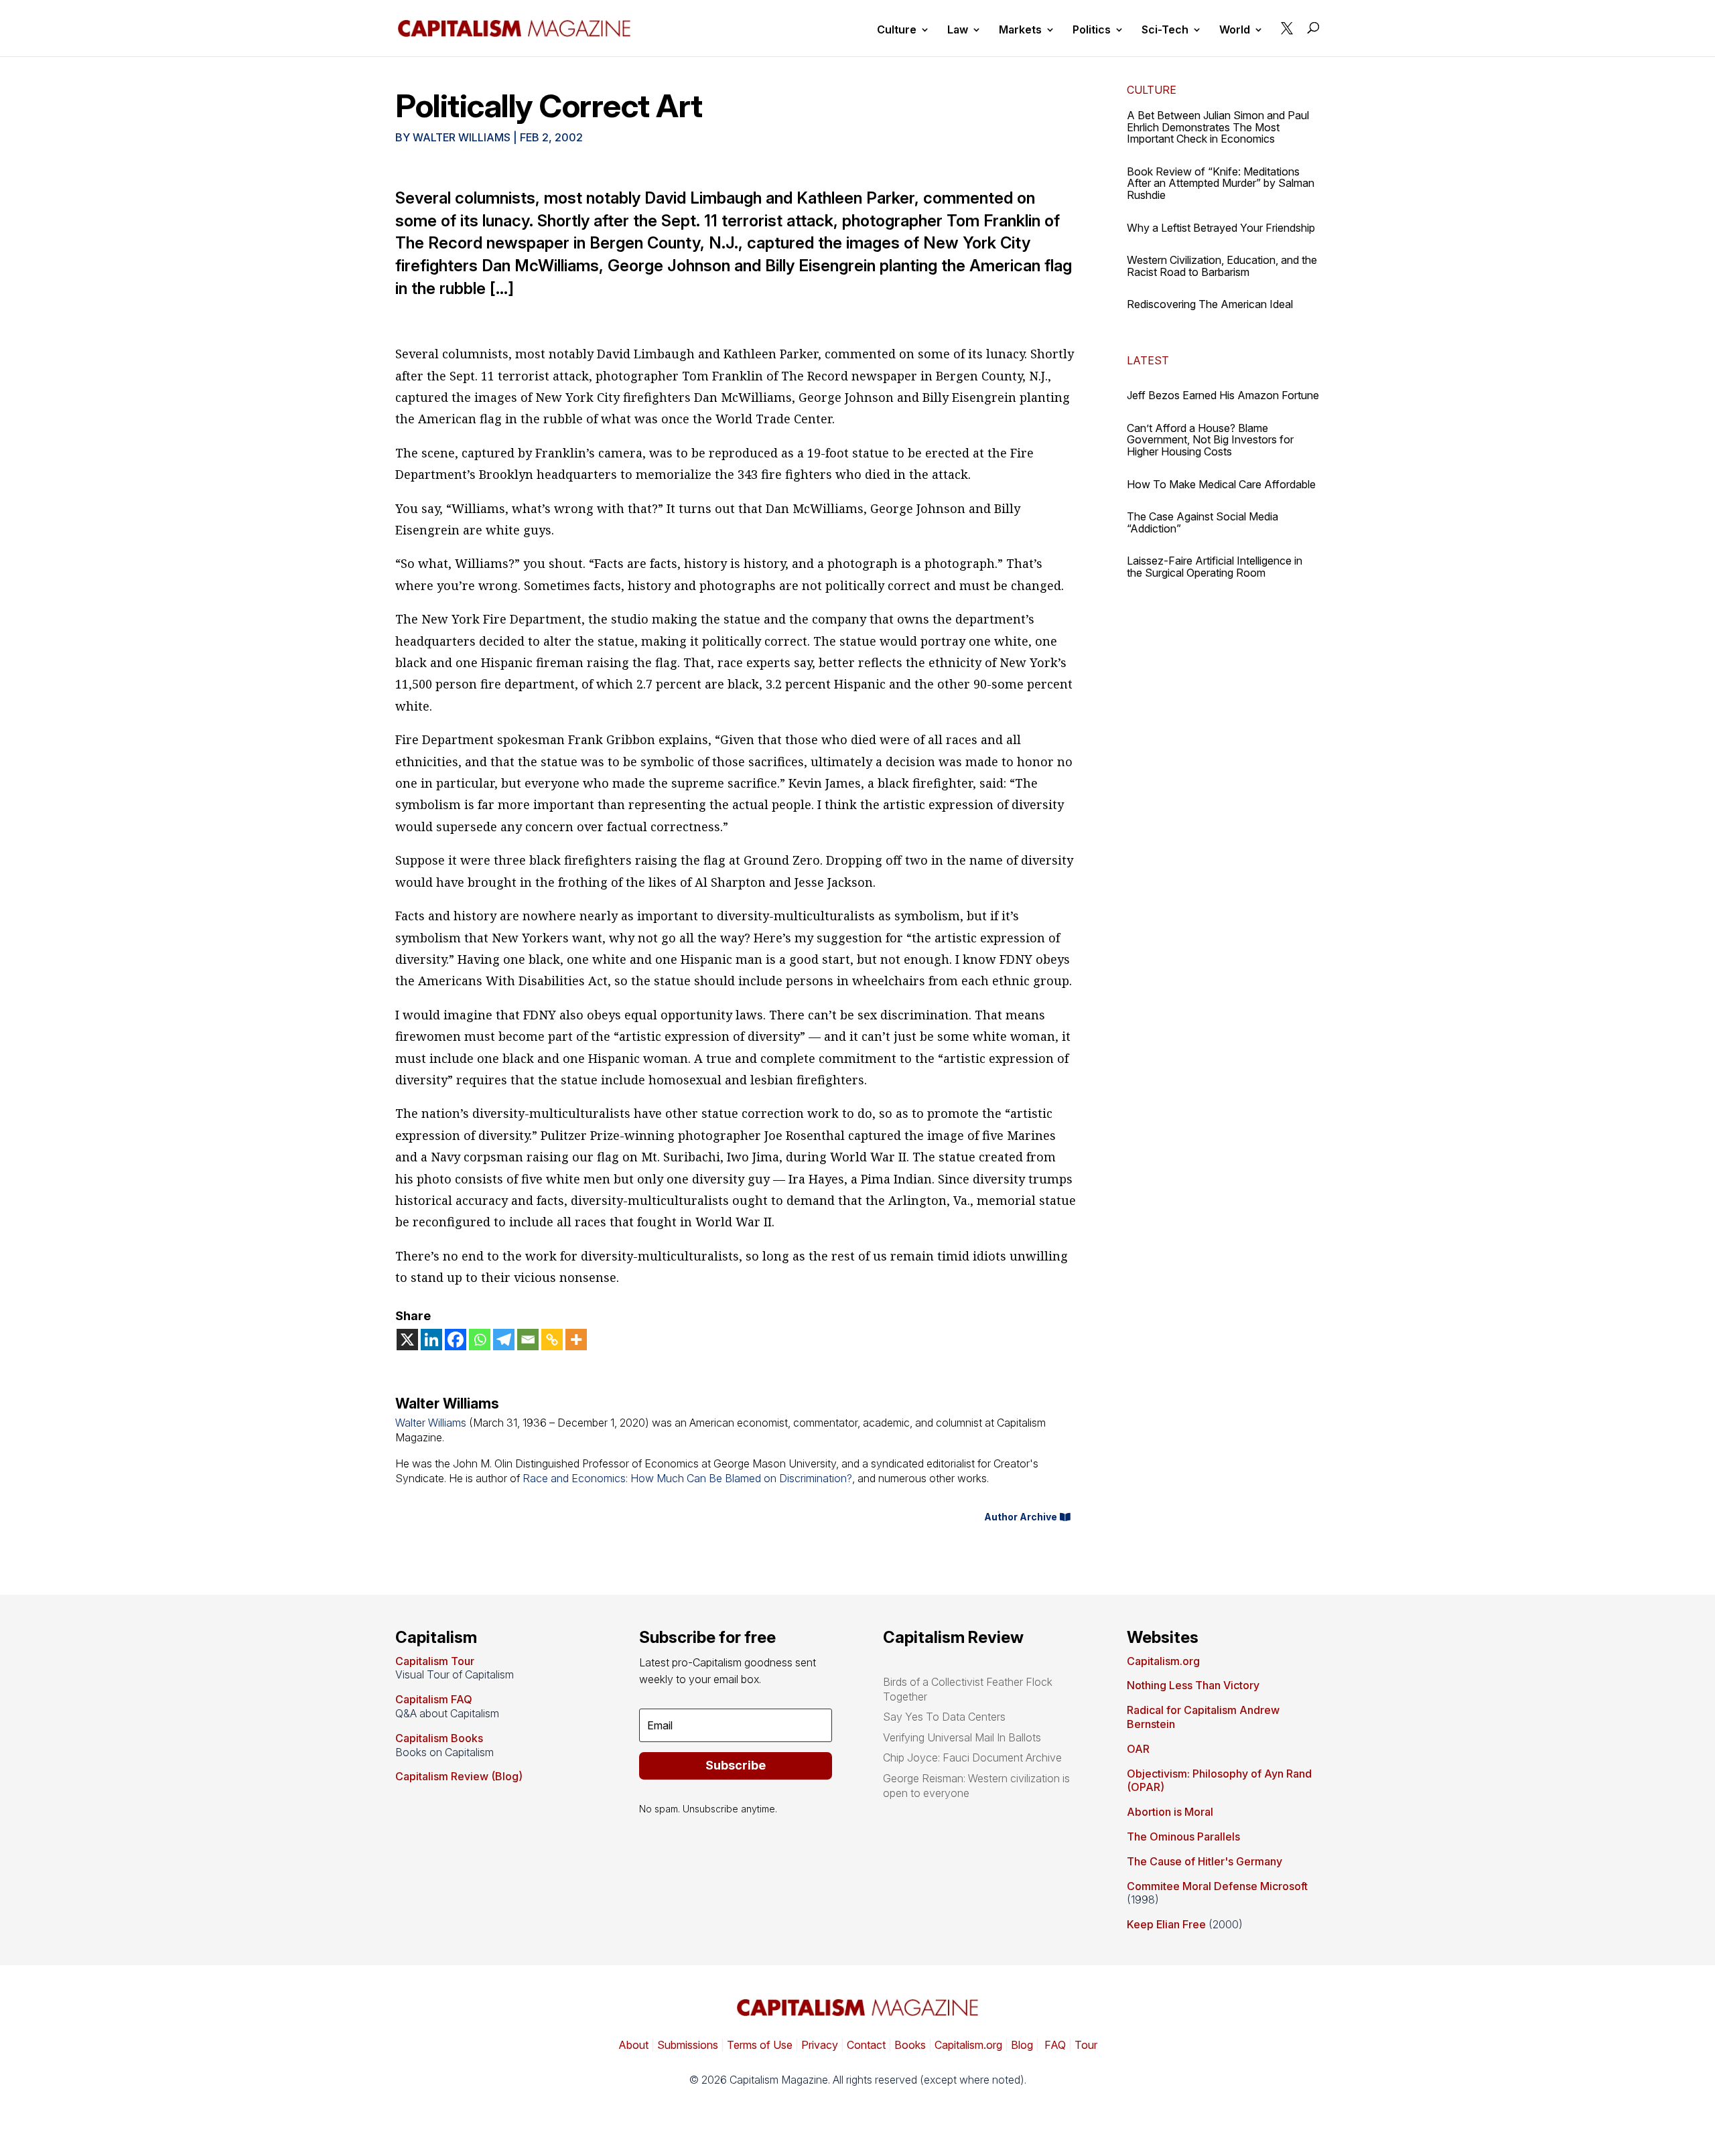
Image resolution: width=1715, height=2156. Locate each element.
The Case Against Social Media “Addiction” (1203, 522)
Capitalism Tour (435, 1661)
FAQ (1054, 2045)
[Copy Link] (552, 1340)
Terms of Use (758, 2045)
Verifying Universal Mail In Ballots (962, 1737)
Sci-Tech (1165, 30)
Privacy (818, 2045)
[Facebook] (456, 1340)
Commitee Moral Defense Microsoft (1217, 1886)
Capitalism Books (439, 1738)
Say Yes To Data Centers (944, 1717)
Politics (1092, 30)
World (1235, 30)
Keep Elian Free (1166, 1924)
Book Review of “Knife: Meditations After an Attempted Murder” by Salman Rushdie (1221, 183)
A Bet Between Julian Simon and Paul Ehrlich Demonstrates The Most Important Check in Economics (1218, 127)
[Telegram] (504, 1340)
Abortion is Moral (1170, 1812)
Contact (865, 2045)
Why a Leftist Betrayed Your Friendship (1221, 228)
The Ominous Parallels (1183, 1837)
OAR (1138, 1749)
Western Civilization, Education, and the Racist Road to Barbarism (1222, 266)
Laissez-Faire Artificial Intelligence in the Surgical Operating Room (1215, 567)
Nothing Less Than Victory (1193, 1685)
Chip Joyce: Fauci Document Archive (972, 1757)
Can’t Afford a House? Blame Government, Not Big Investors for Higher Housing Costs (1210, 440)
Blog (1022, 2045)
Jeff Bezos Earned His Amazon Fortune (1223, 395)
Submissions (686, 2045)
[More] (576, 1340)
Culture (897, 30)
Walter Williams (462, 137)
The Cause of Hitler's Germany (1205, 1861)
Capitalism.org (1163, 1661)
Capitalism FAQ (434, 1699)
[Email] (528, 1340)
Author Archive (1021, 1517)
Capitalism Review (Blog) (459, 1776)
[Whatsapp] (480, 1340)
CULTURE (1152, 90)
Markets (1020, 30)
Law (958, 30)
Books (910, 2045)
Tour (1086, 2045)
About (633, 2045)
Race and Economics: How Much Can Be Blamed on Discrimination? (687, 1478)
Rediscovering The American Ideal (1210, 304)
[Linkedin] (431, 1340)
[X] (407, 1340)
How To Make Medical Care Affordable (1221, 484)
